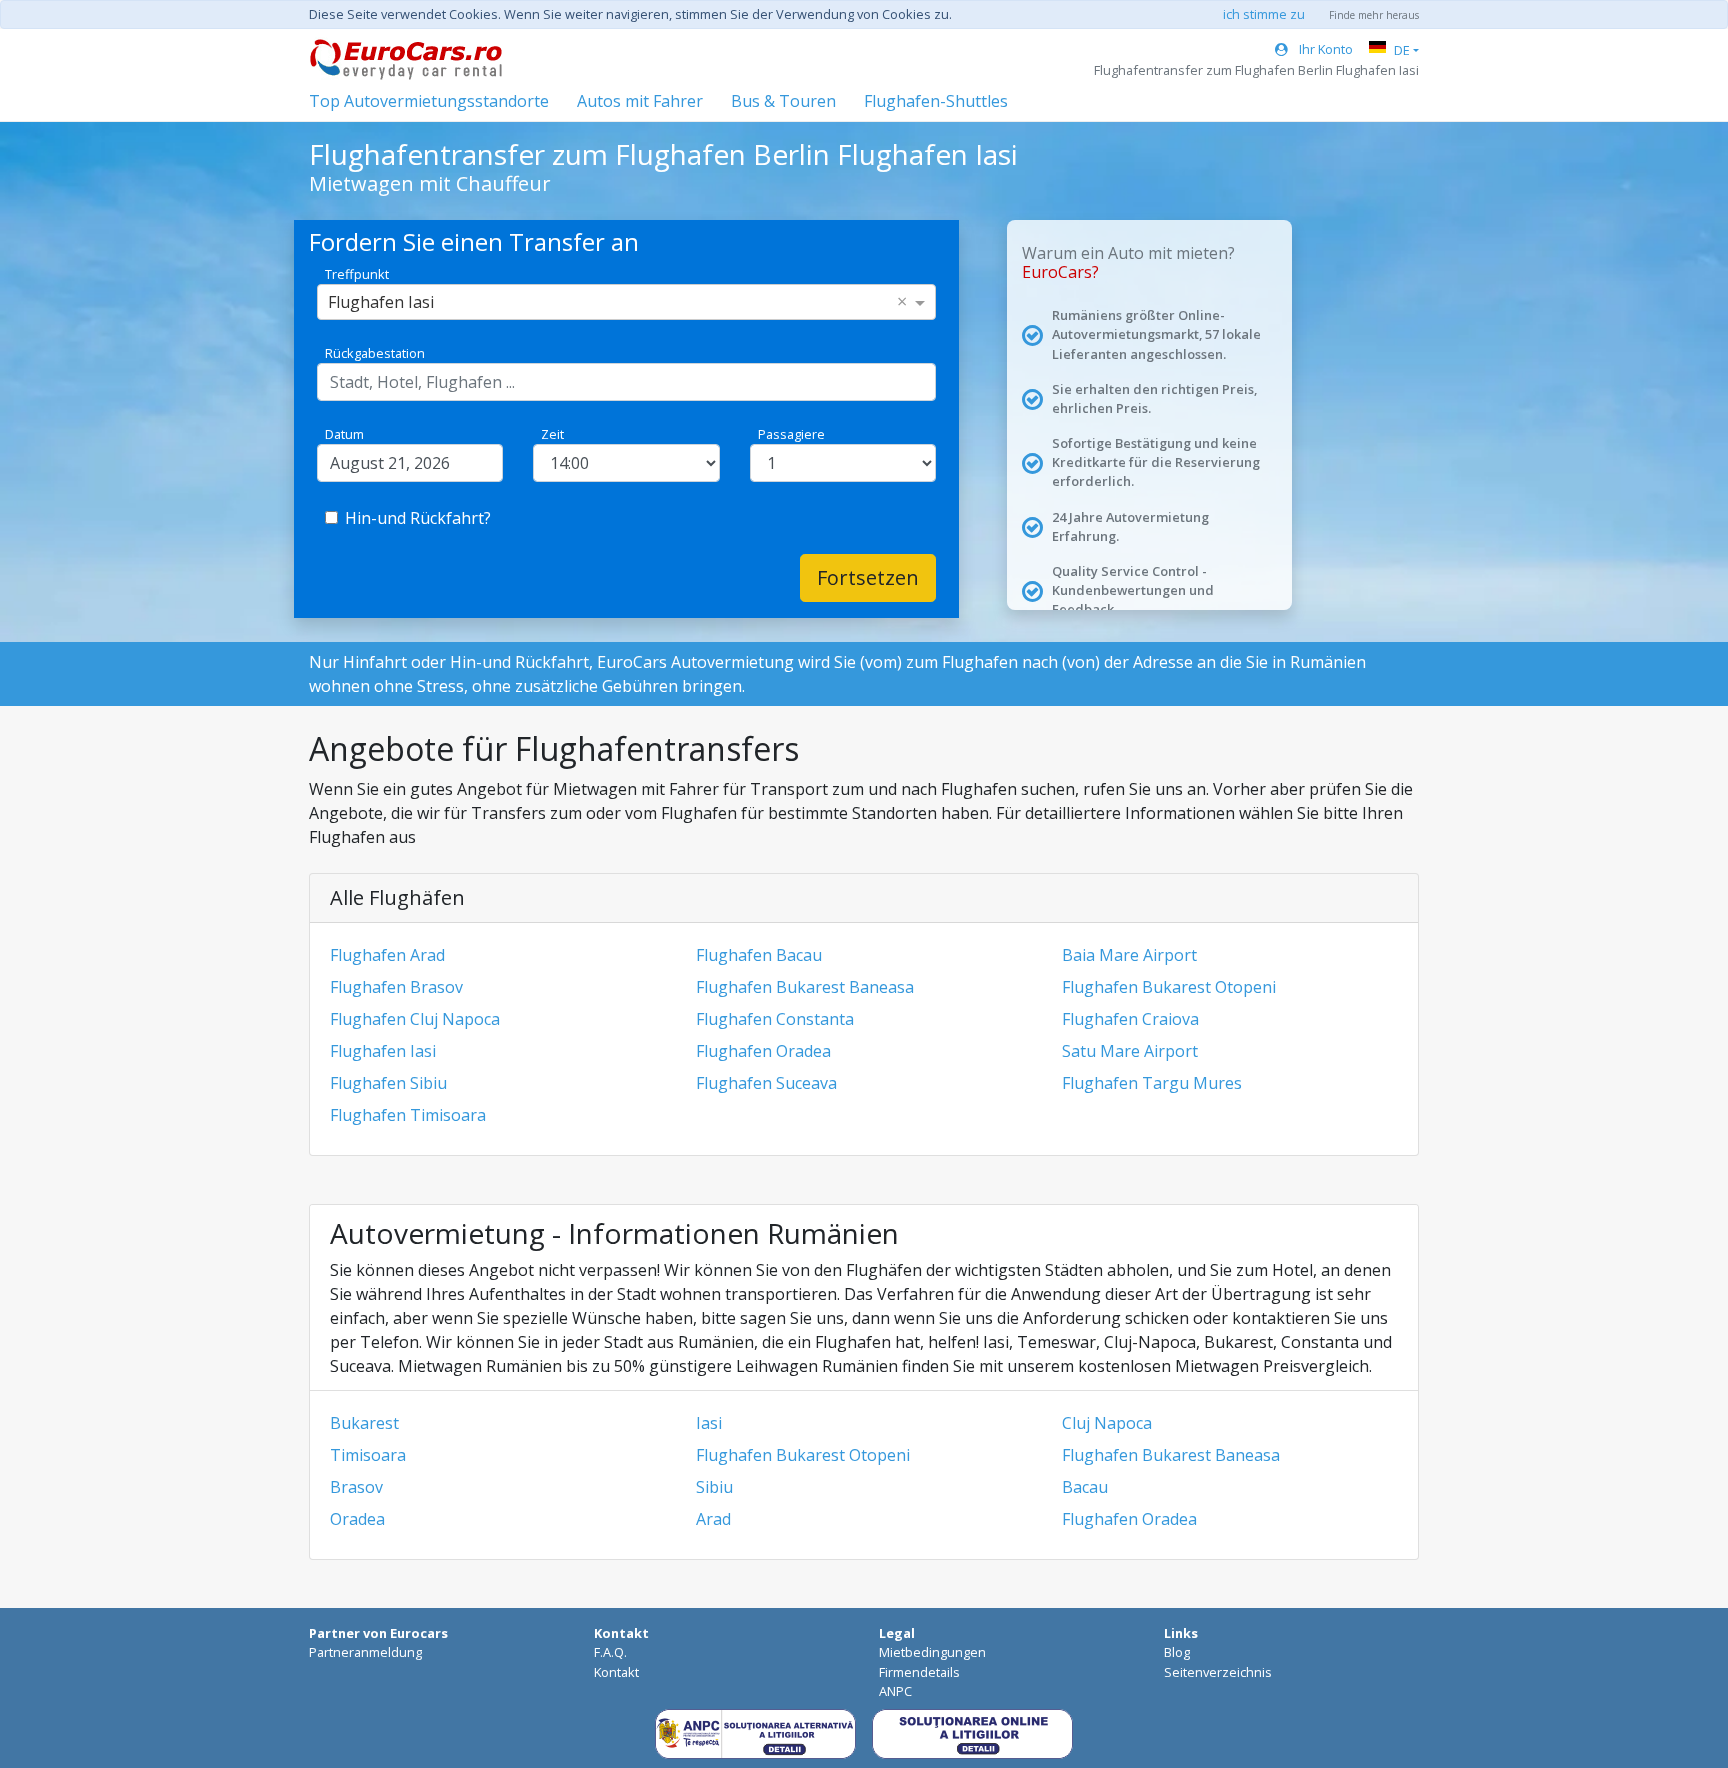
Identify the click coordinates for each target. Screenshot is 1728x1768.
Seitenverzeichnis (1218, 1672)
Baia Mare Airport (1129, 955)
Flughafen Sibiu (388, 1083)
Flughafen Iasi (383, 1051)
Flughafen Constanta (775, 1019)
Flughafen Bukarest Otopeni (1169, 987)
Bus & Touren (783, 101)
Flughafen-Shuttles (936, 101)
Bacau (1085, 1487)
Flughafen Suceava (766, 1083)
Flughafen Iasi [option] (381, 302)
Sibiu (714, 1487)
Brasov (356, 1487)
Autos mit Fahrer (640, 101)
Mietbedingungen (932, 1652)
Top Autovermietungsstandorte (429, 101)
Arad (713, 1519)
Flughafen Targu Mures (1152, 1083)
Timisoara (368, 1455)
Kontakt (616, 1672)
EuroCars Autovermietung (695, 662)
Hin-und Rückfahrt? (418, 518)
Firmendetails (919, 1672)
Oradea (357, 1519)
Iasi (709, 1423)
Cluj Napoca (1107, 1423)
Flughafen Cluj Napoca (415, 1019)
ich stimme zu (1264, 14)
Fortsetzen (868, 577)
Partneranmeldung (365, 1652)
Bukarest (364, 1423)
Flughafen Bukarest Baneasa (805, 987)
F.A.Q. (610, 1652)
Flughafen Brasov (396, 987)
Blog (1177, 1652)
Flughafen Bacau (759, 955)
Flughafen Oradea (763, 1051)
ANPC (895, 1691)
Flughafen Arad (387, 955)
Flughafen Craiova (1130, 1019)
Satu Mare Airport (1130, 1051)
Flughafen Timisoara (408, 1115)
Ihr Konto (1324, 49)
